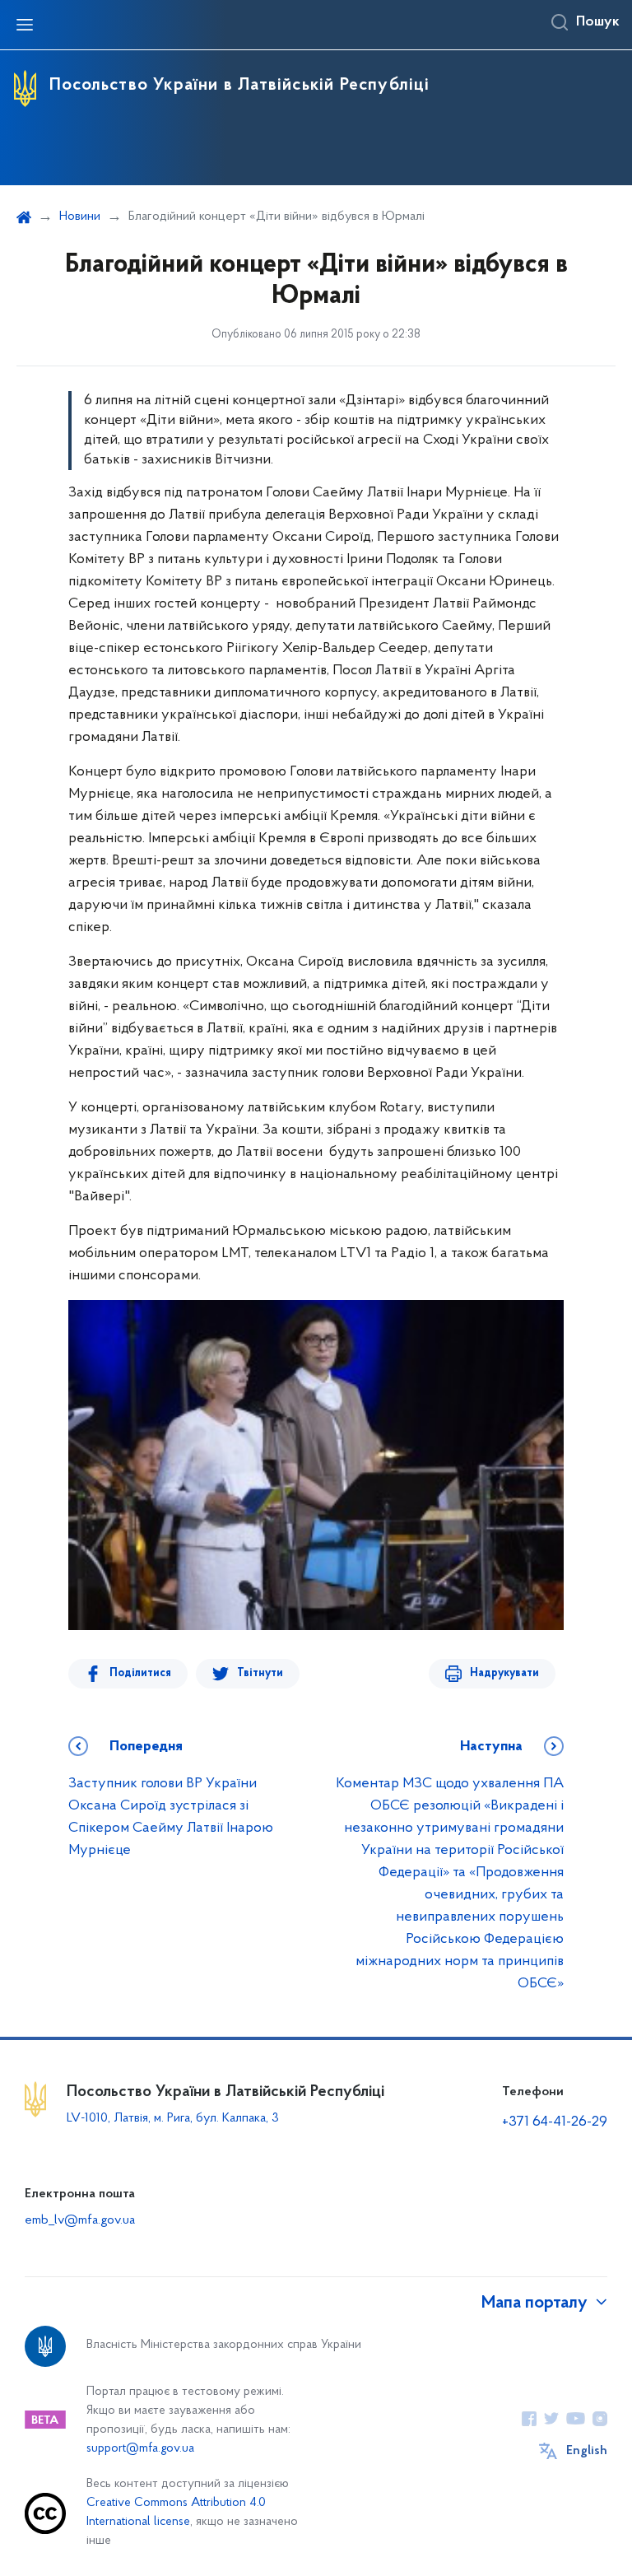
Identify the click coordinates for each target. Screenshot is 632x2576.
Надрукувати (504, 1673)
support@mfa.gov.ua (140, 2449)
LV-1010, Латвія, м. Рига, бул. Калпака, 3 (173, 2118)
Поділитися (140, 1673)
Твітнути (260, 1673)
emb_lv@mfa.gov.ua (80, 2220)
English (587, 2451)
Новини (80, 217)
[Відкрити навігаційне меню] (25, 25)
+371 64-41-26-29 (555, 2122)
